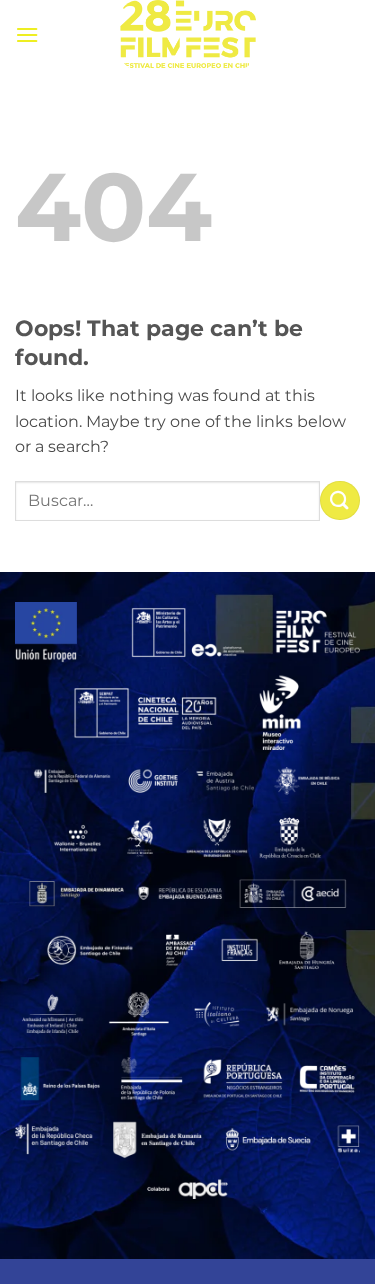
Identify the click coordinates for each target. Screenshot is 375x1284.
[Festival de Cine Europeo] (188, 35)
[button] (27, 34)
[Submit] (340, 500)
